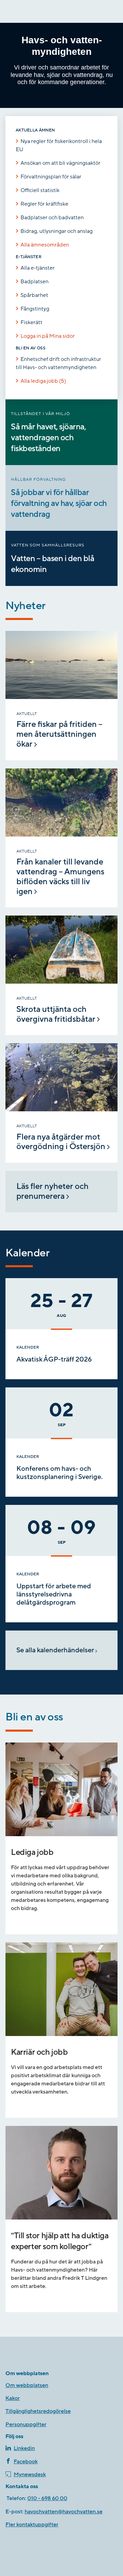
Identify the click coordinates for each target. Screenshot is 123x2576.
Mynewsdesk (30, 2475)
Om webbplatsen (27, 2385)
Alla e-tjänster (38, 268)
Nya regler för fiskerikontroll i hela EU (59, 145)
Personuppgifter (26, 2424)
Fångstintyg (35, 309)
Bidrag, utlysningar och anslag (57, 231)
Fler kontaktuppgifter (32, 2525)
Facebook (26, 2462)
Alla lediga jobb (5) (43, 381)
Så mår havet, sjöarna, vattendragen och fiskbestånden (48, 438)
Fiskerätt (31, 322)
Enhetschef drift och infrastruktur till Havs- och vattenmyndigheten (58, 363)
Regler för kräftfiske (44, 204)
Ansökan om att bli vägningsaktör (60, 163)
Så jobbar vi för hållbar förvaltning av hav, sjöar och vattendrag (59, 503)
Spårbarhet (34, 295)
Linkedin (24, 2448)
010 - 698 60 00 (47, 2498)
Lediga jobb (32, 1852)
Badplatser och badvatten (52, 218)
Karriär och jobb (39, 2052)
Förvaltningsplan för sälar (51, 177)
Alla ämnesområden (45, 245)
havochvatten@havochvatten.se (64, 2512)
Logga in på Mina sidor (48, 336)
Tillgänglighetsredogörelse (38, 2411)
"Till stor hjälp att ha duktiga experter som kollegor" (60, 2241)
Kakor (13, 2398)
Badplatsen (35, 282)
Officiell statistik (40, 190)
